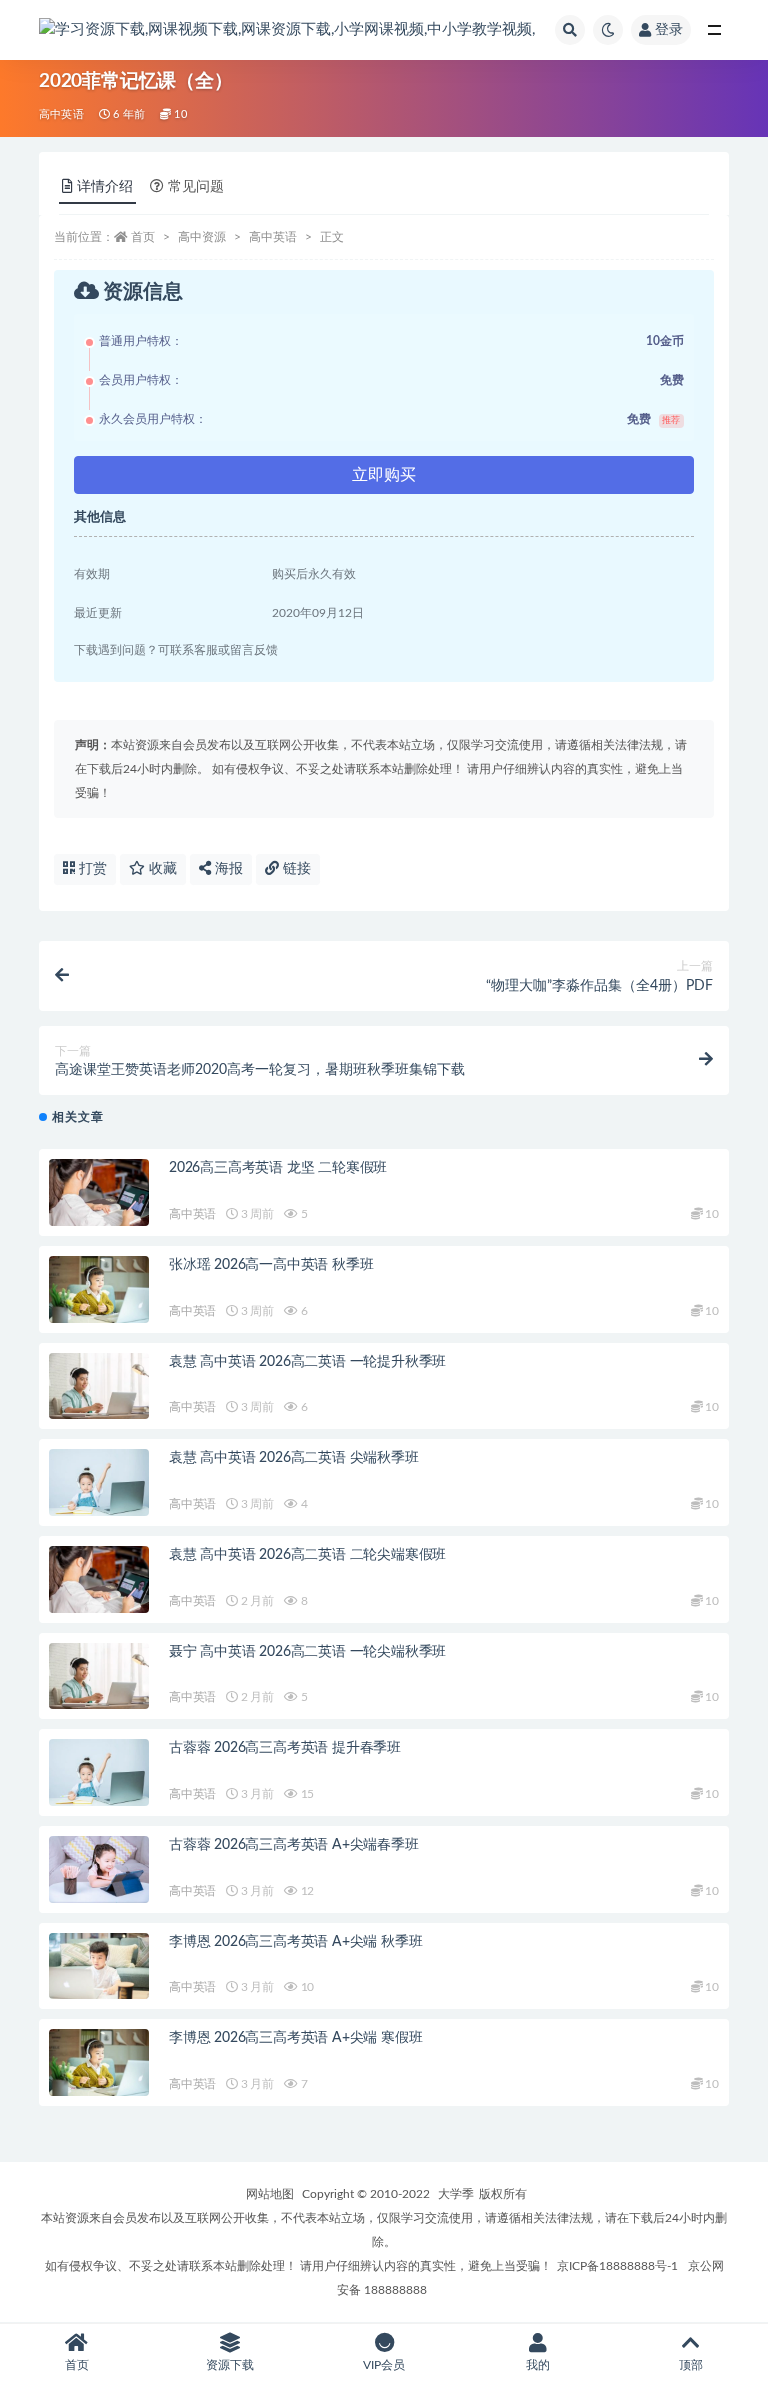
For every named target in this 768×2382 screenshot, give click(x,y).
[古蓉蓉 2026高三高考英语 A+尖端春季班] (99, 1869)
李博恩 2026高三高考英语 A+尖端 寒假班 (295, 2038)
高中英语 (61, 114)
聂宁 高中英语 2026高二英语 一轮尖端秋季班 (307, 1652)
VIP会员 (384, 2365)
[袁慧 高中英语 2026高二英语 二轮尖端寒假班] (99, 1579)
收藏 (161, 869)
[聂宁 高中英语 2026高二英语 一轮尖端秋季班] (99, 1676)
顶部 (691, 2365)
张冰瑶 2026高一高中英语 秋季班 (271, 1265)
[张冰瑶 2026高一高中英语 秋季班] (99, 1289)
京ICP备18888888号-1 (617, 2266)
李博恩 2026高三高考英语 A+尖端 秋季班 (295, 1942)
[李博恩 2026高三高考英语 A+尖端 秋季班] (99, 1966)
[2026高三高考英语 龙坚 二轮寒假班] (99, 1192)
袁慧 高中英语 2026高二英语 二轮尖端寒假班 (307, 1555)
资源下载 (230, 2365)
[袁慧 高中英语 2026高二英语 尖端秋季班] (99, 1482)
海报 (227, 869)
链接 (295, 869)
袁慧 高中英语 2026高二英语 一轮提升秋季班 (307, 1362)
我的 (538, 2365)
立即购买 (384, 475)
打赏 (91, 869)
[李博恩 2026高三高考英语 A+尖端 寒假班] (99, 2062)
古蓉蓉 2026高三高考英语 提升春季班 (285, 1748)
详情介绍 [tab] (105, 187)
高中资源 (202, 237)
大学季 (456, 2194)
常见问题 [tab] (196, 187)
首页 (143, 237)
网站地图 (270, 2194)
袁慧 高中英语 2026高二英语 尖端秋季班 (294, 1458)
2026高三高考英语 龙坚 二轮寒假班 (278, 1168)
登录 (669, 30)
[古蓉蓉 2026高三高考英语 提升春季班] (99, 1772)
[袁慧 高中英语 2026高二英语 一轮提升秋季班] (99, 1386)
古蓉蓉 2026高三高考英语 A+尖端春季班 (294, 1845)
